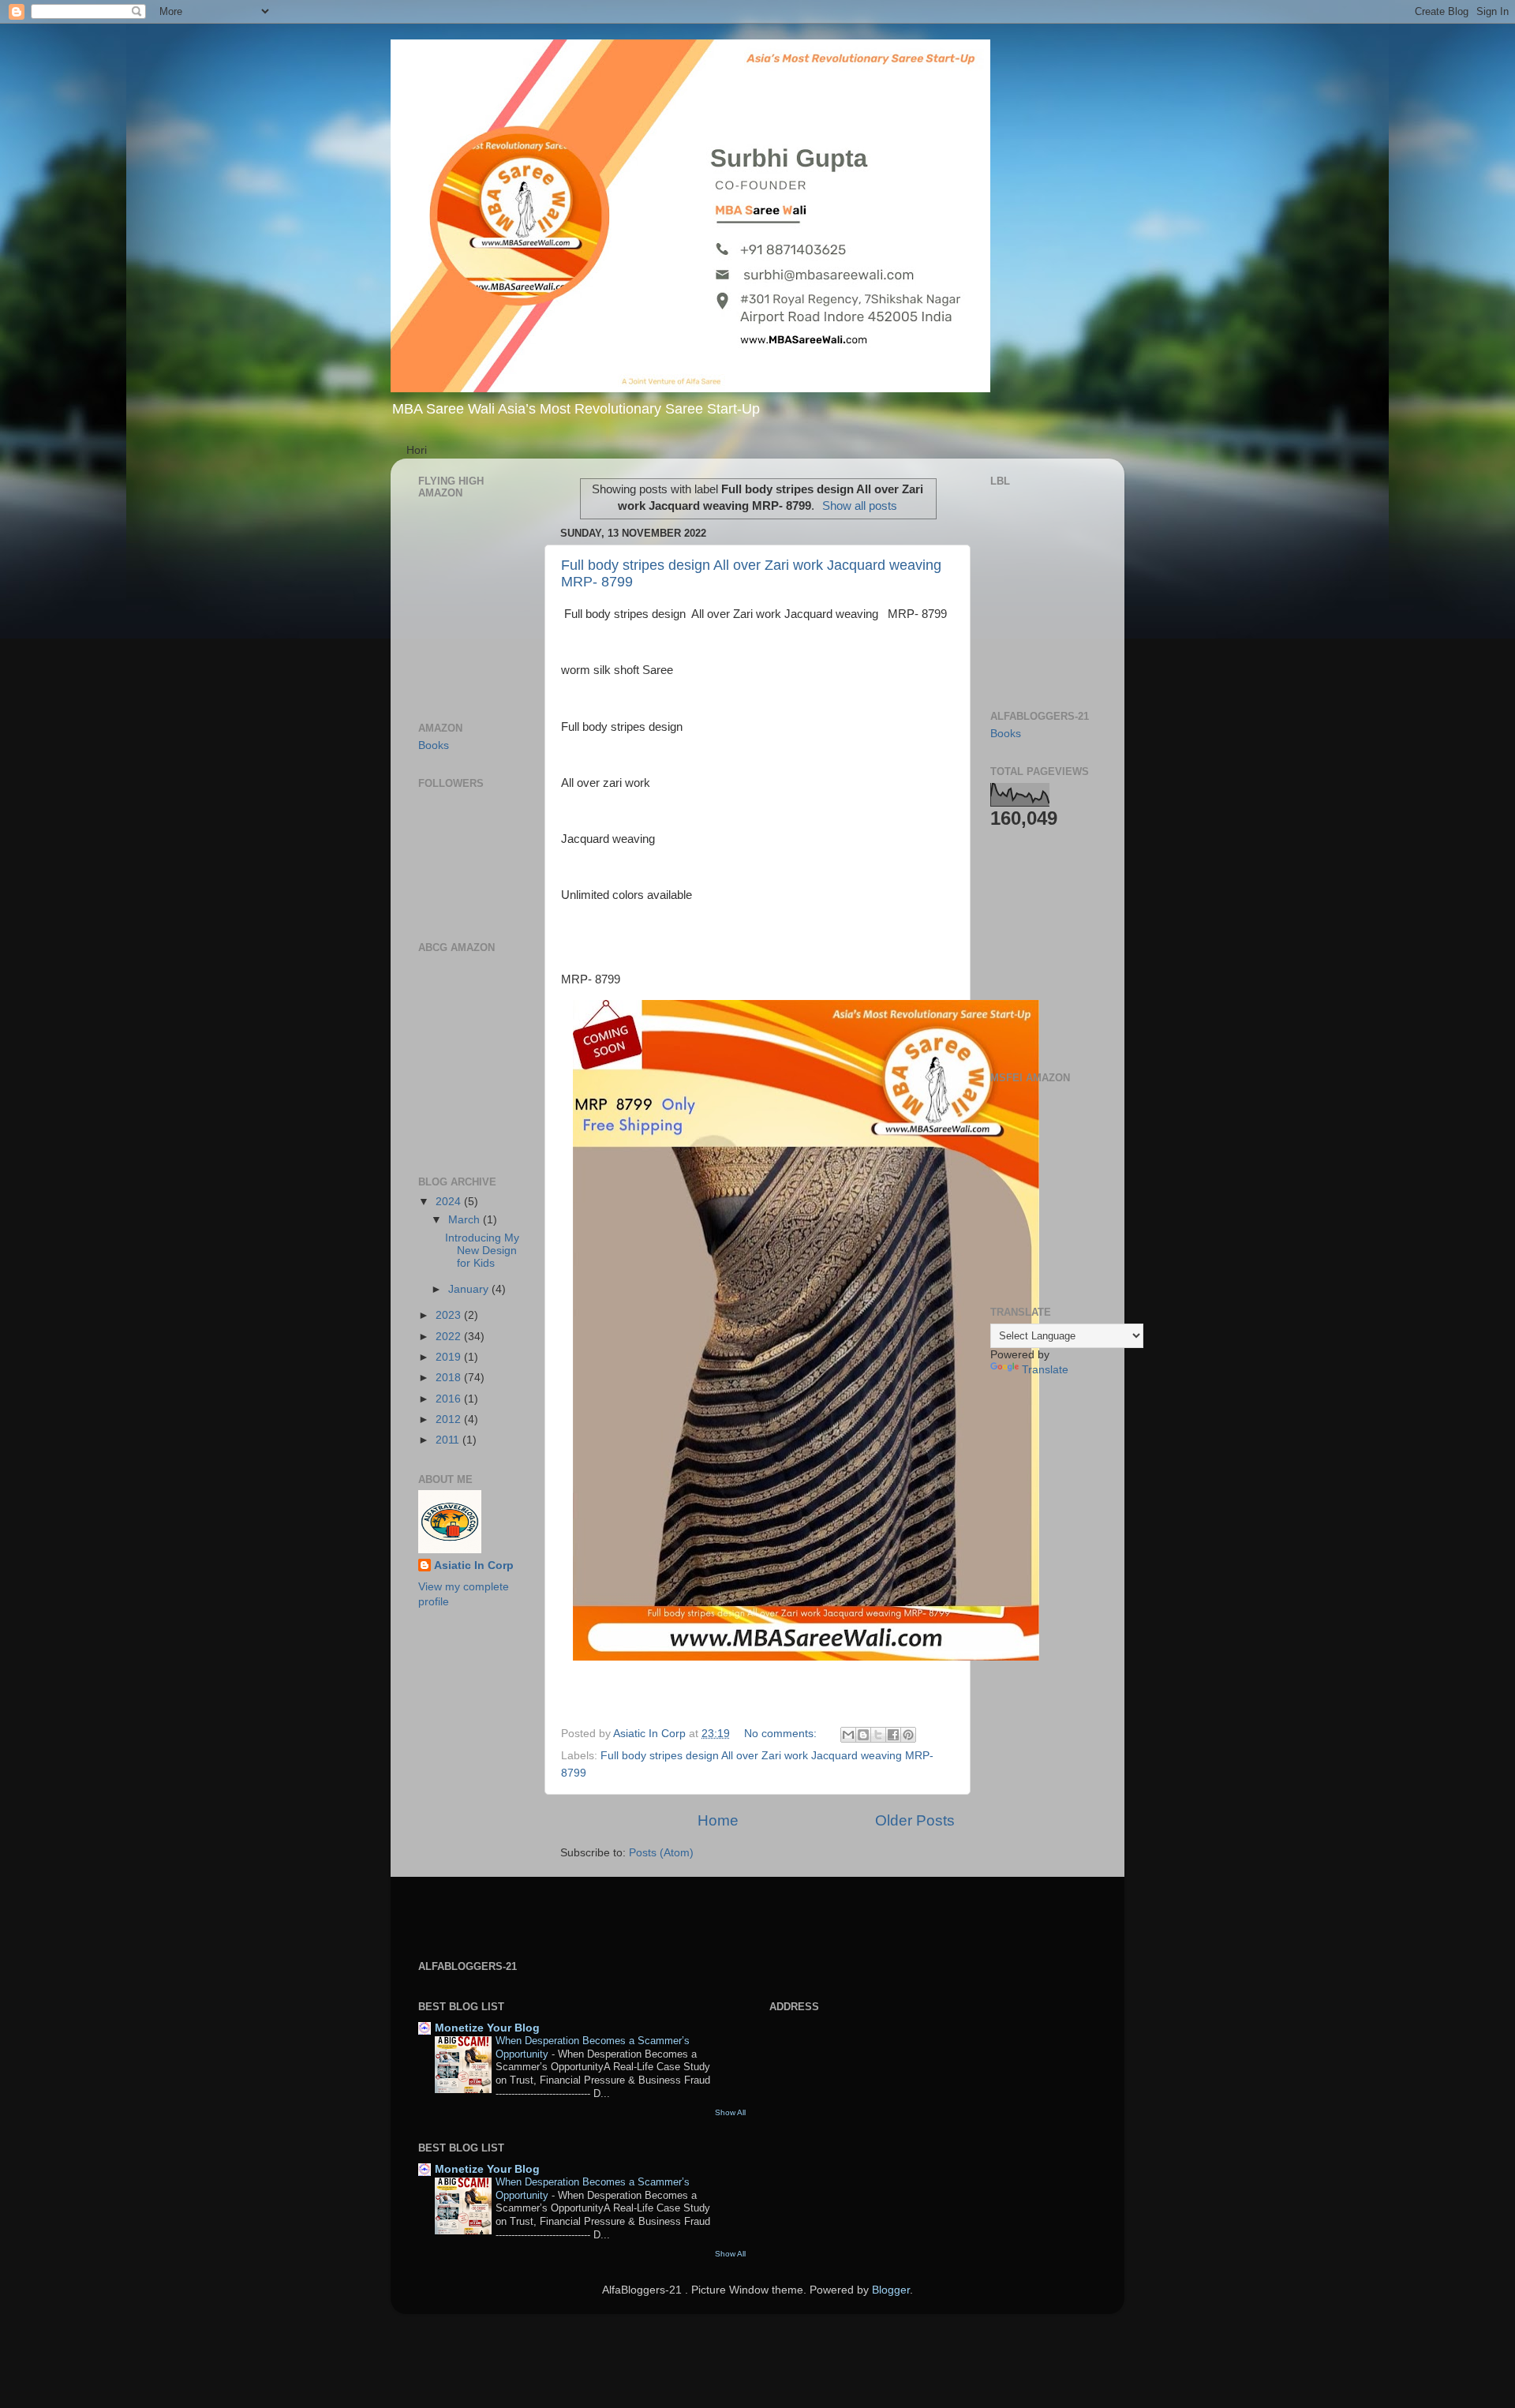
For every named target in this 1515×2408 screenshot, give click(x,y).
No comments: (782, 1734)
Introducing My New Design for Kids (482, 1251)
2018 (450, 1378)
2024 (450, 1202)
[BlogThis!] (863, 1735)
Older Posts (915, 1820)
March (466, 1220)
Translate (1045, 1370)
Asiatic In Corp (474, 1565)
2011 (449, 1440)
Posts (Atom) (661, 1853)
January (470, 1289)
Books (434, 745)
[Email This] (848, 1735)
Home (718, 1820)
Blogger (891, 2290)
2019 (450, 1357)
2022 (450, 1337)
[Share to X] (878, 1735)
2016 (450, 1399)
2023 (450, 1315)
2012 (450, 1419)
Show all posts (860, 506)
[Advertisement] (1038, 949)
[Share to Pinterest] (908, 1735)
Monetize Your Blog (487, 2028)
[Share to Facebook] (893, 1735)
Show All (730, 2112)
